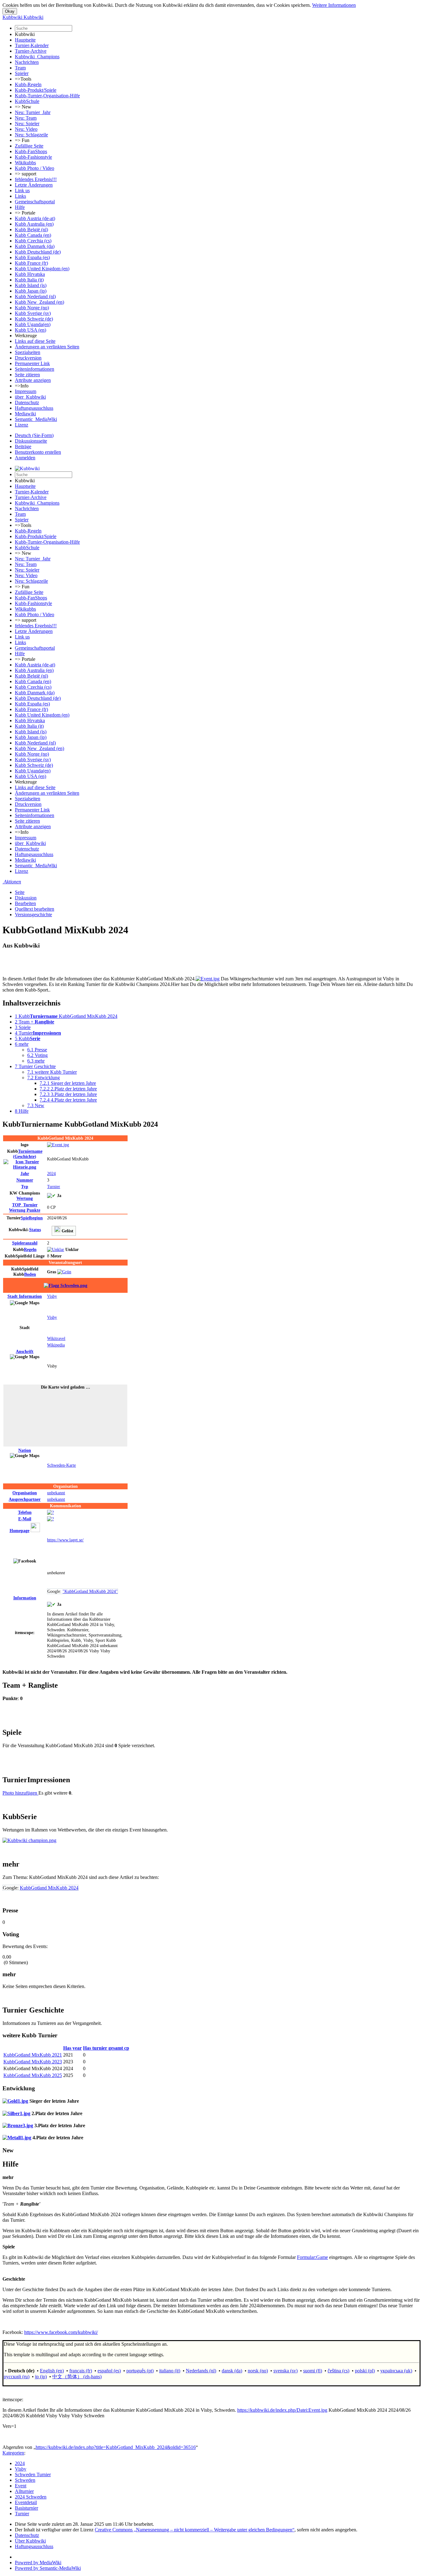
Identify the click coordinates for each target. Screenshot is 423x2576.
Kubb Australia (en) (34, 224)
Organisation (25, 1493)
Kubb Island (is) (31, 285)
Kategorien (13, 2453)
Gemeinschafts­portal (35, 202)
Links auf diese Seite (35, 341)
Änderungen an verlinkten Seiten (47, 347)
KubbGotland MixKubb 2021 (33, 2055)
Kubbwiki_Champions (37, 57)
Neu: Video (26, 129)
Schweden (25, 2480)
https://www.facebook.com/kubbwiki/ (61, 2332)
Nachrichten (27, 62)
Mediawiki (25, 414)
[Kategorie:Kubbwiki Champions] (29, 1840)
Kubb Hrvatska (30, 274)
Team (20, 68)
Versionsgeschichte (33, 915)
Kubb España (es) (32, 257)
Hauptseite (25, 40)
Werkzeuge (26, 336)
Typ (25, 1186)
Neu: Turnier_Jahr (33, 112)
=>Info (22, 386)
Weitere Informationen (334, 5)
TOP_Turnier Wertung (25, 1207)
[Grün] (64, 1272)
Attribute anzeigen (33, 380)
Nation (25, 1450)
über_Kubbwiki (30, 397)
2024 (51, 1173)
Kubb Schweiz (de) (34, 319)
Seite (20, 892)
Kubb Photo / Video (35, 168)
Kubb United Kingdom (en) (42, 269)
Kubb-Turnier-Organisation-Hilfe (47, 96)
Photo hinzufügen (20, 1793)
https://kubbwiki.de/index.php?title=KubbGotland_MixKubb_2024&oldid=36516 (116, 2447)
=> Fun (22, 140)
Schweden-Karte (61, 1465)
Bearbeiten (25, 903)
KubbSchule (27, 101)
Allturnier (24, 2491)
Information (25, 1296)
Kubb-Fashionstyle (33, 157)
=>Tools (23, 79)
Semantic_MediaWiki (36, 419)
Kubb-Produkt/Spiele (36, 90)
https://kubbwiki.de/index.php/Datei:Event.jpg (282, 2410)
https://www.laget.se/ (65, 1540)
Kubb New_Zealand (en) (39, 302)
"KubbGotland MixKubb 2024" (90, 1591)
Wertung (25, 1198)
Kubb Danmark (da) (35, 246)
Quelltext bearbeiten (35, 909)
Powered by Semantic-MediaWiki (48, 2568)
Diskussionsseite (31, 441)
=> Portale (25, 213)
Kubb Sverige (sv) (33, 313)
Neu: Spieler (27, 124)
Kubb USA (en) (31, 330)
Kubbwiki (25, 34)
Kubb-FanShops (31, 151)
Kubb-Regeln (28, 84)
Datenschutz (27, 402)
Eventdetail (26, 2502)
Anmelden (25, 458)
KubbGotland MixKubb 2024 (49, 1888)
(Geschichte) (28, 1154)
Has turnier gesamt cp (106, 2048)
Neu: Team (26, 118)
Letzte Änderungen (34, 185)
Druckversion (28, 358)
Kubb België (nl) (31, 230)
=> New (23, 107)
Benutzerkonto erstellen (38, 452)
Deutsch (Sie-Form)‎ (34, 435)
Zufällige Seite (29, 146)
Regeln (30, 1249)
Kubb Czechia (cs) (33, 241)
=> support (26, 174)
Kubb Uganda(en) (33, 324)
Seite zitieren (27, 375)
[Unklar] (56, 1249)
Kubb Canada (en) (33, 235)
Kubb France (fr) (31, 263)
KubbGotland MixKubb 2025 (33, 2075)
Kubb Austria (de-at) (35, 218)
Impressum (26, 391)
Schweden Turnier (33, 2474)
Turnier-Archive (31, 51)
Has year (72, 2048)
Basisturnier (26, 2508)
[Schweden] (65, 1285)
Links (20, 196)
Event (21, 2486)
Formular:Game (312, 2257)
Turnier (54, 1186)
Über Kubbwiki (30, 2541)
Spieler (22, 73)
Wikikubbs (25, 163)
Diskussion (26, 898)
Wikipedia (56, 1345)
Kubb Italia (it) (29, 280)
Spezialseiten (28, 352)
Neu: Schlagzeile (31, 135)
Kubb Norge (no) (32, 308)
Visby (52, 1296)
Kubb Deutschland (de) (38, 252)
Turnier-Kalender (32, 45)
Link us (22, 190)
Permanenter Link (32, 363)
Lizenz (22, 425)
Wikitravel (56, 1338)
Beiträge (23, 446)
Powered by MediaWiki (38, 2563)
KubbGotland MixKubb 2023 (33, 2062)
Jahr (25, 1173)
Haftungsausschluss (34, 408)
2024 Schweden (31, 2497)
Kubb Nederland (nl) (35, 296)
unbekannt (56, 1493)
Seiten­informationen (35, 369)
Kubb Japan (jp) (31, 291)
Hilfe (20, 207)
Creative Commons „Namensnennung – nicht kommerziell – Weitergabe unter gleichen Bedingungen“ (195, 2530)
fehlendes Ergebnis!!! (36, 179)
